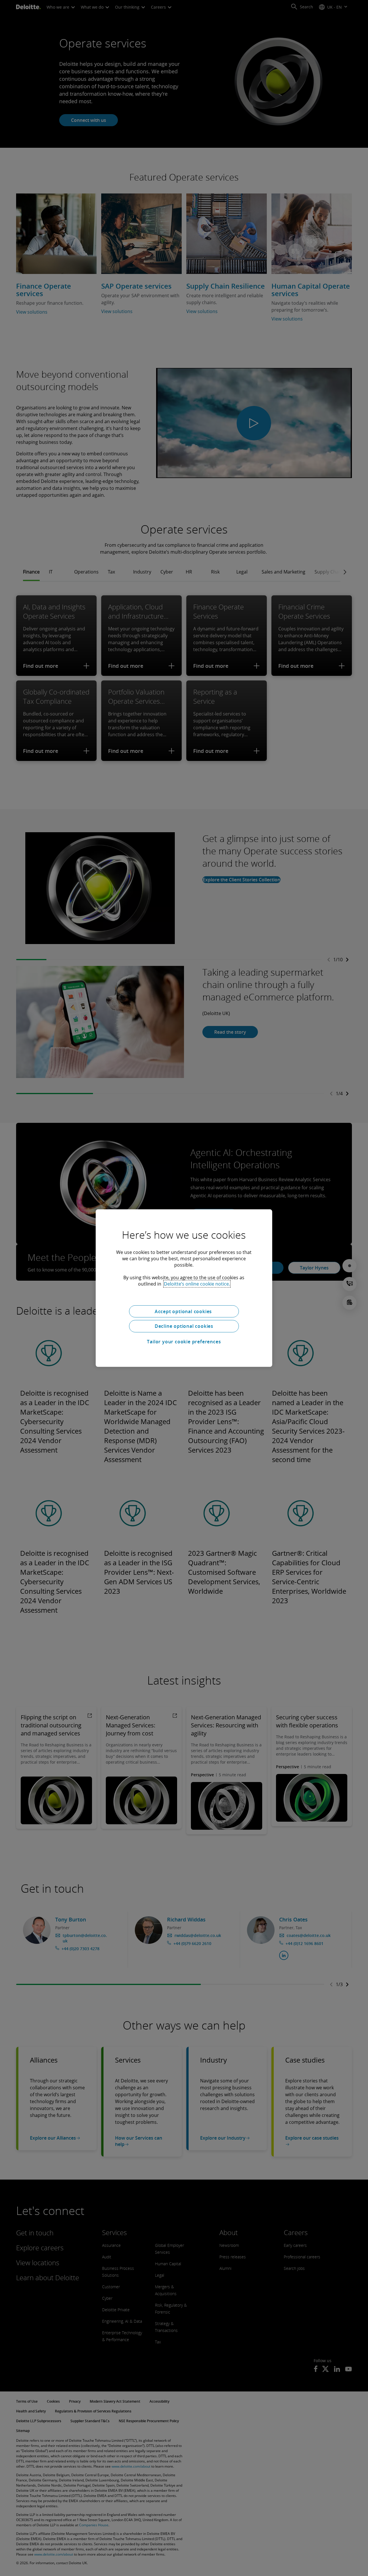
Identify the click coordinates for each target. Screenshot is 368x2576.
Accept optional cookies (184, 1311)
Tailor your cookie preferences (184, 1342)
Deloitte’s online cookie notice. (197, 1284)
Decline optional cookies (184, 1326)
